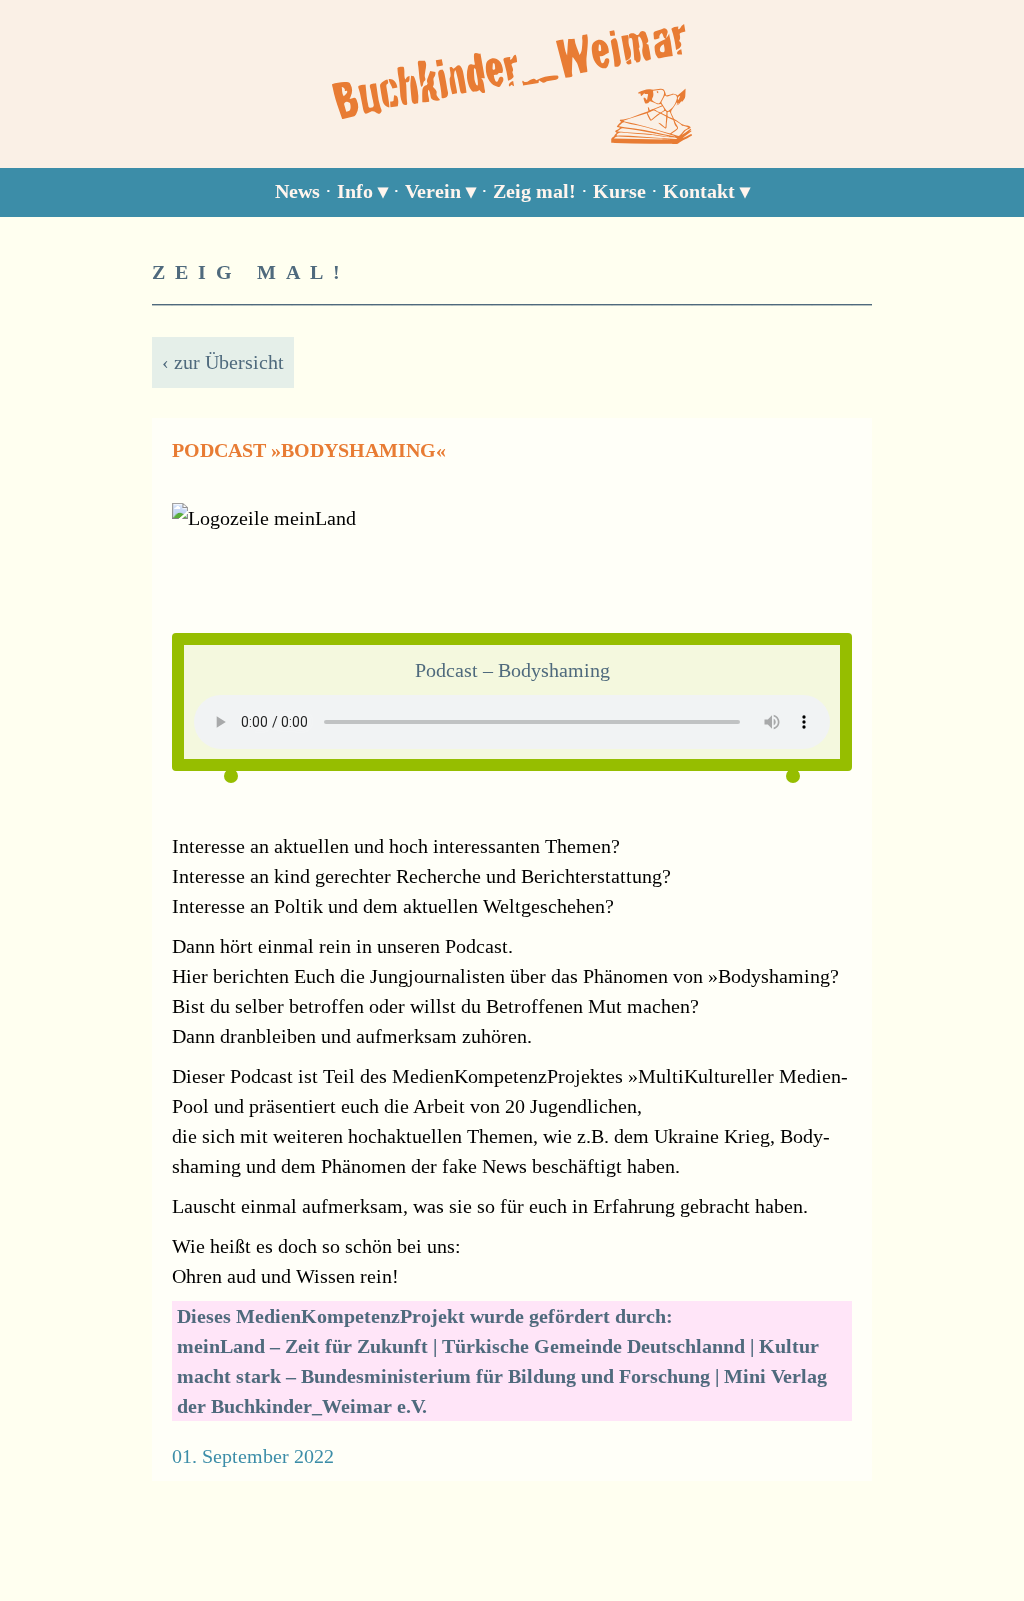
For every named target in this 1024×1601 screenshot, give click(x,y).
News (297, 191)
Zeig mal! (534, 191)
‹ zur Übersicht (223, 362)
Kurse (619, 191)
